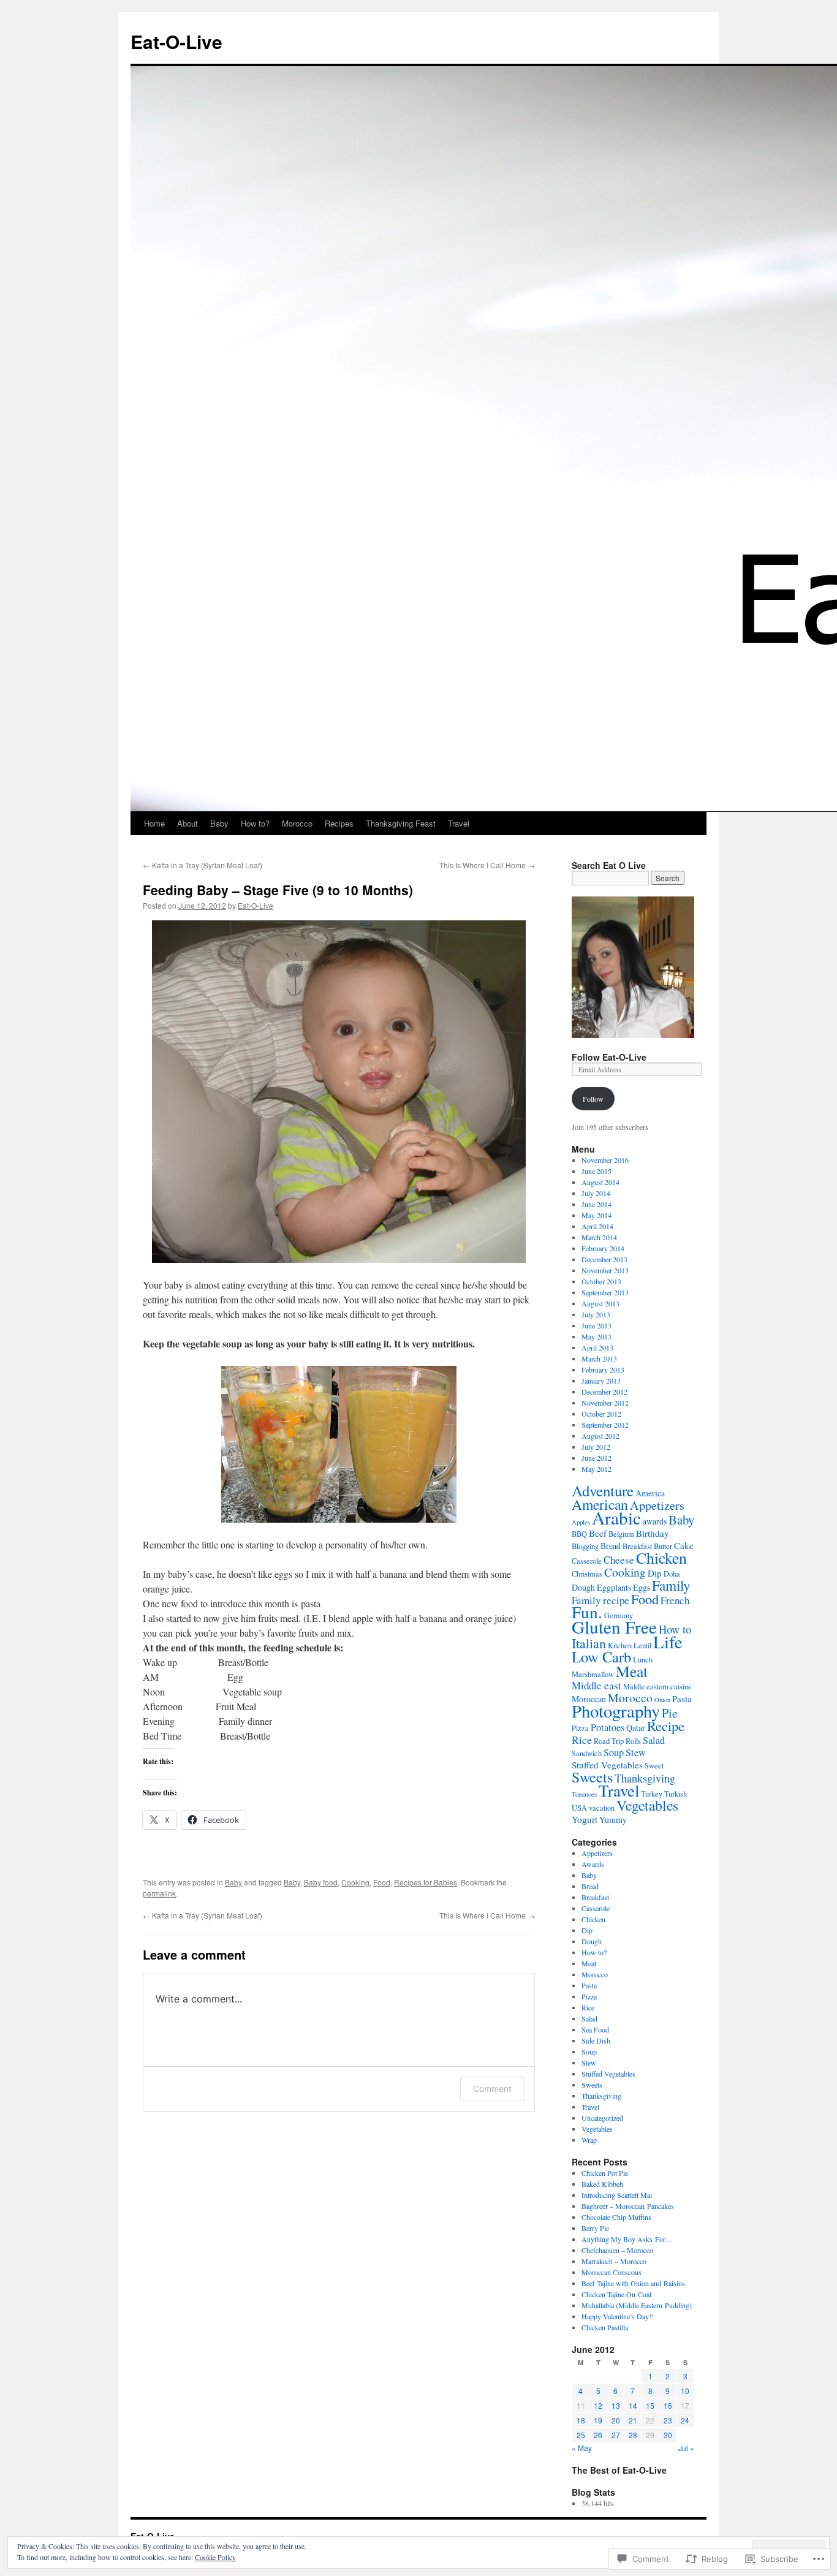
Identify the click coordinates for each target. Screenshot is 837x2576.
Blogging (585, 1546)
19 (598, 2420)
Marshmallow (593, 1674)
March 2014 (599, 1237)
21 (633, 2420)
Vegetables (647, 1805)
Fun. (587, 1612)
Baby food (321, 1882)
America (650, 1493)
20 (616, 2420)
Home (154, 823)
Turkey (652, 1794)
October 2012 (601, 1414)
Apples (581, 1522)
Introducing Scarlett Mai (617, 2195)
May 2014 (597, 1215)
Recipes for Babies (426, 1882)
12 (598, 2405)
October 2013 (601, 1281)
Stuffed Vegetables (607, 1765)
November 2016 (605, 1160)
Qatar (636, 1728)
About (187, 823)
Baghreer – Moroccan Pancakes (628, 2206)
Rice (582, 1740)
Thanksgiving (645, 1778)
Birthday (653, 1533)
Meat (632, 1671)
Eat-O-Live (176, 41)
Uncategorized (602, 2118)
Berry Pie (595, 2228)
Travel (459, 823)
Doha (672, 1574)
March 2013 (599, 1358)
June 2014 (597, 1204)
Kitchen (620, 1646)
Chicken (661, 1558)
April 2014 (597, 1226)
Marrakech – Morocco (614, 2261)
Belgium (621, 1534)
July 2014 (596, 1193)
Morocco (297, 823)
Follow (593, 1099)
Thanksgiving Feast (401, 823)
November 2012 (605, 1403)
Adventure (603, 1491)
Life (668, 1642)
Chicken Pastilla (605, 2327)
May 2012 (597, 1469)
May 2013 (597, 1336)
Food (382, 1882)
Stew (636, 1752)
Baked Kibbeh (602, 2184)
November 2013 (605, 1270)
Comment (492, 2089)
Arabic (616, 1517)
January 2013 (601, 1381)
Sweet (654, 1766)
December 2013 (604, 1259)
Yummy (613, 1820)
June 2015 (597, 1171)
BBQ (579, 1534)
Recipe (666, 1726)
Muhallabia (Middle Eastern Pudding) (637, 2305)
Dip (655, 1573)
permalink (159, 1893)
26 (598, 2435)
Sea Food (595, 2029)
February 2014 (603, 1248)
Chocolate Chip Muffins (616, 2217)
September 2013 (605, 1292)
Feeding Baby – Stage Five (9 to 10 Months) (278, 890)
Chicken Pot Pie (605, 2173)
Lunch (643, 1660)
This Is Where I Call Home (487, 865)
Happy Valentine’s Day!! (618, 2316)
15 (650, 2405)
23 (668, 2420)
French (675, 1600)
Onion (662, 1700)
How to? (255, 823)
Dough (583, 1587)
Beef (598, 1533)
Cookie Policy (215, 2557)
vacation (602, 1808)
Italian (589, 1643)
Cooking (355, 1882)
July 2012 (596, 1447)
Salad (654, 1740)
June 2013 (597, 1325)
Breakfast (637, 1546)
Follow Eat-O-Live (609, 1057)
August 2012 (600, 1436)
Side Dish (596, 2040)
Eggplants (614, 1587)
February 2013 (603, 1369)
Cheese (619, 1560)
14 (633, 2405)
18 (581, 2420)
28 (633, 2435)
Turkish (676, 1794)
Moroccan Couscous (612, 2272)
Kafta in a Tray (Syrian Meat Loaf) (203, 865)
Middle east (597, 1685)
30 (668, 2435)
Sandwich (587, 1753)
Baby (219, 823)
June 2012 (597, 1458)
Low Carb (601, 1657)
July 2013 (596, 1314)
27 (616, 2435)
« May (582, 2448)
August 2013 (600, 1303)
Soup (614, 1752)
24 (685, 2420)
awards (655, 1521)
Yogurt (585, 1819)
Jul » (686, 2448)
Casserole (587, 1561)
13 (616, 2405)
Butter (663, 1546)
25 (581, 2435)
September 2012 (605, 1425)
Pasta (682, 1699)
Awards (593, 1864)
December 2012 (604, 1392)
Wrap (589, 2140)
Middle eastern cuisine (657, 1687)
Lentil (642, 1646)
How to (675, 1629)
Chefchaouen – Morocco (617, 2250)
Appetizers (657, 1505)
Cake (684, 1545)
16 (668, 2405)
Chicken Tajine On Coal (616, 2294)
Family (671, 1585)
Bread (611, 1546)
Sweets (592, 1777)
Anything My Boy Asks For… (627, 2239)
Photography (616, 1711)
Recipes (339, 823)
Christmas (587, 1574)
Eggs (642, 1587)
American (600, 1504)
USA (579, 1808)
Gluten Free (614, 1627)
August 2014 (600, 1182)
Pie (670, 1713)
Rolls (633, 1741)
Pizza (580, 1728)
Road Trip (609, 1741)
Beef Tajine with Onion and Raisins (633, 2283)
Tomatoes (584, 1794)
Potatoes (608, 1727)
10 (685, 2391)
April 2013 (597, 1347)
